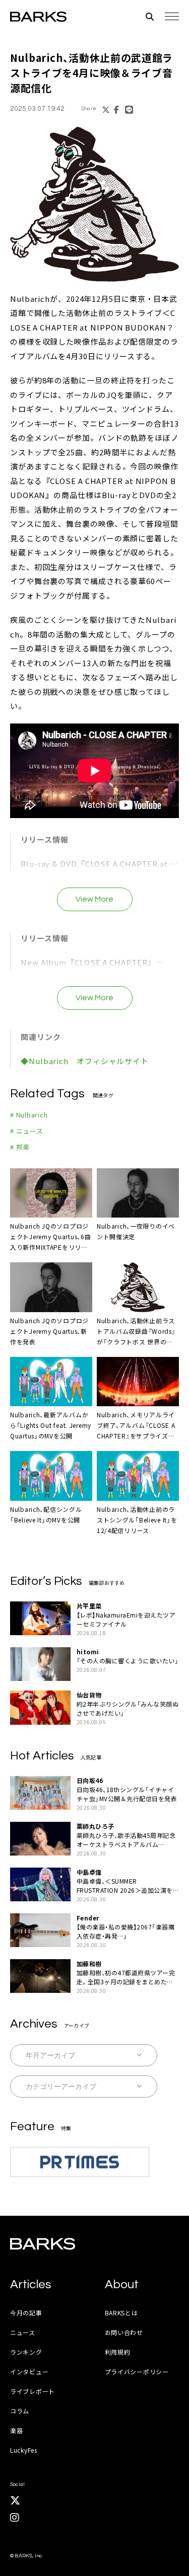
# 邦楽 (20, 1147)
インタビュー (29, 2371)
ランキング (26, 2352)
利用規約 (118, 2352)
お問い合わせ (124, 2332)
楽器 (16, 2430)
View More (94, 899)
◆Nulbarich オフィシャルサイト (85, 1061)
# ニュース (27, 1131)
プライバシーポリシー (137, 2371)
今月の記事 (26, 2313)
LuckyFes (24, 2450)
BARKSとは (121, 2313)
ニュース (23, 2332)
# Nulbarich (29, 1115)
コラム (20, 2411)
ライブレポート (33, 2391)
